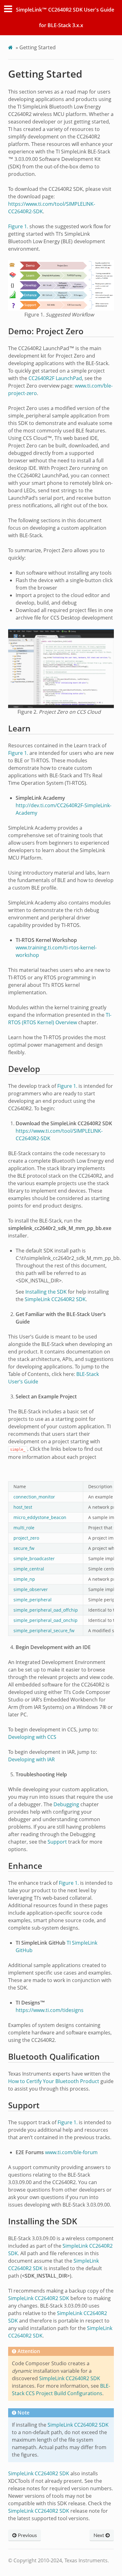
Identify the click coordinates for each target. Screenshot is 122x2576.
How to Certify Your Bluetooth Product (54, 2081)
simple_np (24, 1579)
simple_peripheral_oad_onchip (46, 1620)
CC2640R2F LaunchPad (55, 378)
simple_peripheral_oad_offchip (46, 1610)
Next (99, 2535)
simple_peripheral (33, 1600)
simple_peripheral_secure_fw (44, 1631)
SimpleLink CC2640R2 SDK (55, 1299)
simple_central (29, 1569)
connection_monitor (34, 1497)
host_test (23, 1507)
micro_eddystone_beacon (40, 1517)
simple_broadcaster (34, 1558)
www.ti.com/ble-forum (71, 2152)
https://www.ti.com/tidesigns (50, 2010)
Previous (27, 2535)
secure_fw (24, 1548)
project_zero (26, 1538)
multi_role (24, 1528)
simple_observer (31, 1589)
